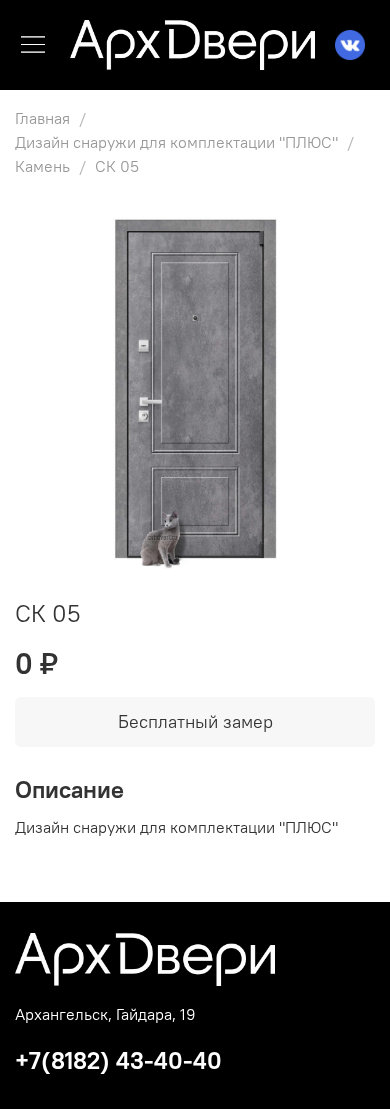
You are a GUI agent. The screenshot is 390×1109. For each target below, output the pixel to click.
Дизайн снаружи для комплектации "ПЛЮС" (176, 142)
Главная (42, 118)
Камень (42, 166)
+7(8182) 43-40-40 (118, 1060)
